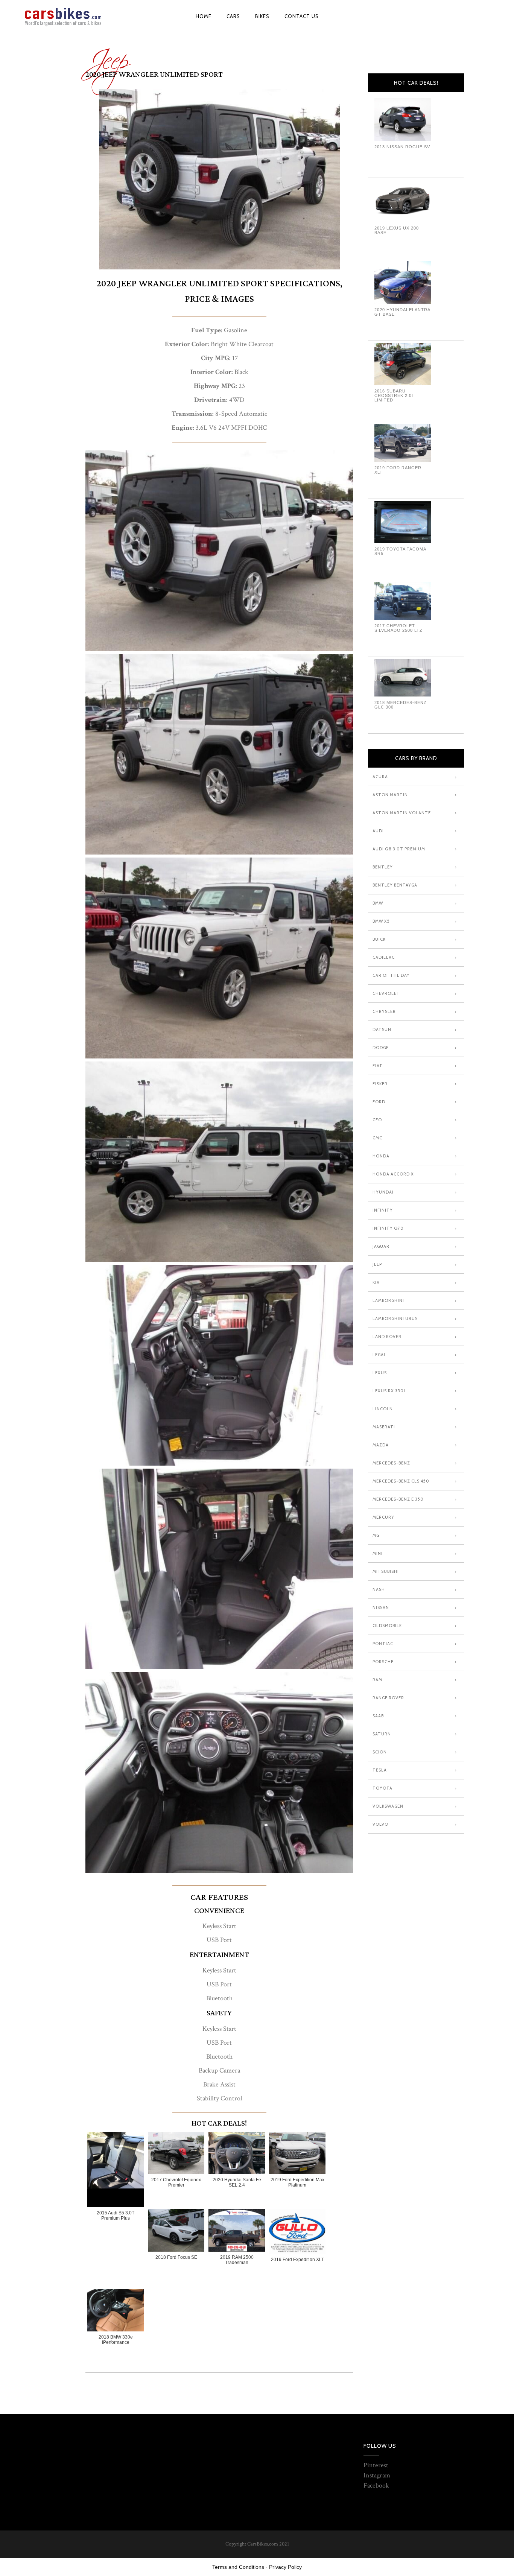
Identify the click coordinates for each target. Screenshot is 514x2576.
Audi (378, 831)
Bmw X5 (381, 921)
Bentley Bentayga (395, 885)
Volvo (380, 1824)
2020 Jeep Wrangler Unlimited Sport (154, 75)
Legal (379, 1355)
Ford (379, 1102)
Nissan (381, 1607)
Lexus (380, 1373)
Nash (379, 1589)
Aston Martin (390, 795)
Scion (380, 1752)
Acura (380, 777)
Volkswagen (388, 1806)
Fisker (380, 1084)
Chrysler (384, 1011)
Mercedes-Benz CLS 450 (401, 1481)
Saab (378, 1716)
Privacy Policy (285, 2567)
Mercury (383, 1517)
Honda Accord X (393, 1174)
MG (376, 1535)
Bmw (378, 903)
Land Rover (387, 1337)
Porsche (383, 1662)
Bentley (383, 867)
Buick (379, 939)
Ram (377, 1680)
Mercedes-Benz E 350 (398, 1499)
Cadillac (384, 957)
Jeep (107, 56)
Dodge (381, 1048)
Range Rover (388, 1698)
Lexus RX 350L (389, 1391)
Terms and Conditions (238, 2567)
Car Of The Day (391, 975)
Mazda (381, 1445)
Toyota (382, 1788)
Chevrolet (386, 993)
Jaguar (381, 1246)
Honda (381, 1156)
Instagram (377, 2475)
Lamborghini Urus (395, 1318)
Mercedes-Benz (391, 1463)
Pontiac (383, 1644)
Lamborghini (388, 1300)
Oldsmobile (387, 1626)
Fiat (378, 1066)
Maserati (384, 1427)
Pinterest (376, 2465)
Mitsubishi (386, 1571)
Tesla (380, 1770)
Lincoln (383, 1409)
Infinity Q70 (388, 1228)
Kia (376, 1282)
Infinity (383, 1210)
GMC (377, 1138)
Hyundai (383, 1192)
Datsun (382, 1029)
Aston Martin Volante (402, 813)
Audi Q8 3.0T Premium (399, 849)
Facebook (376, 2486)
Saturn (382, 1734)
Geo (377, 1120)
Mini (378, 1553)
